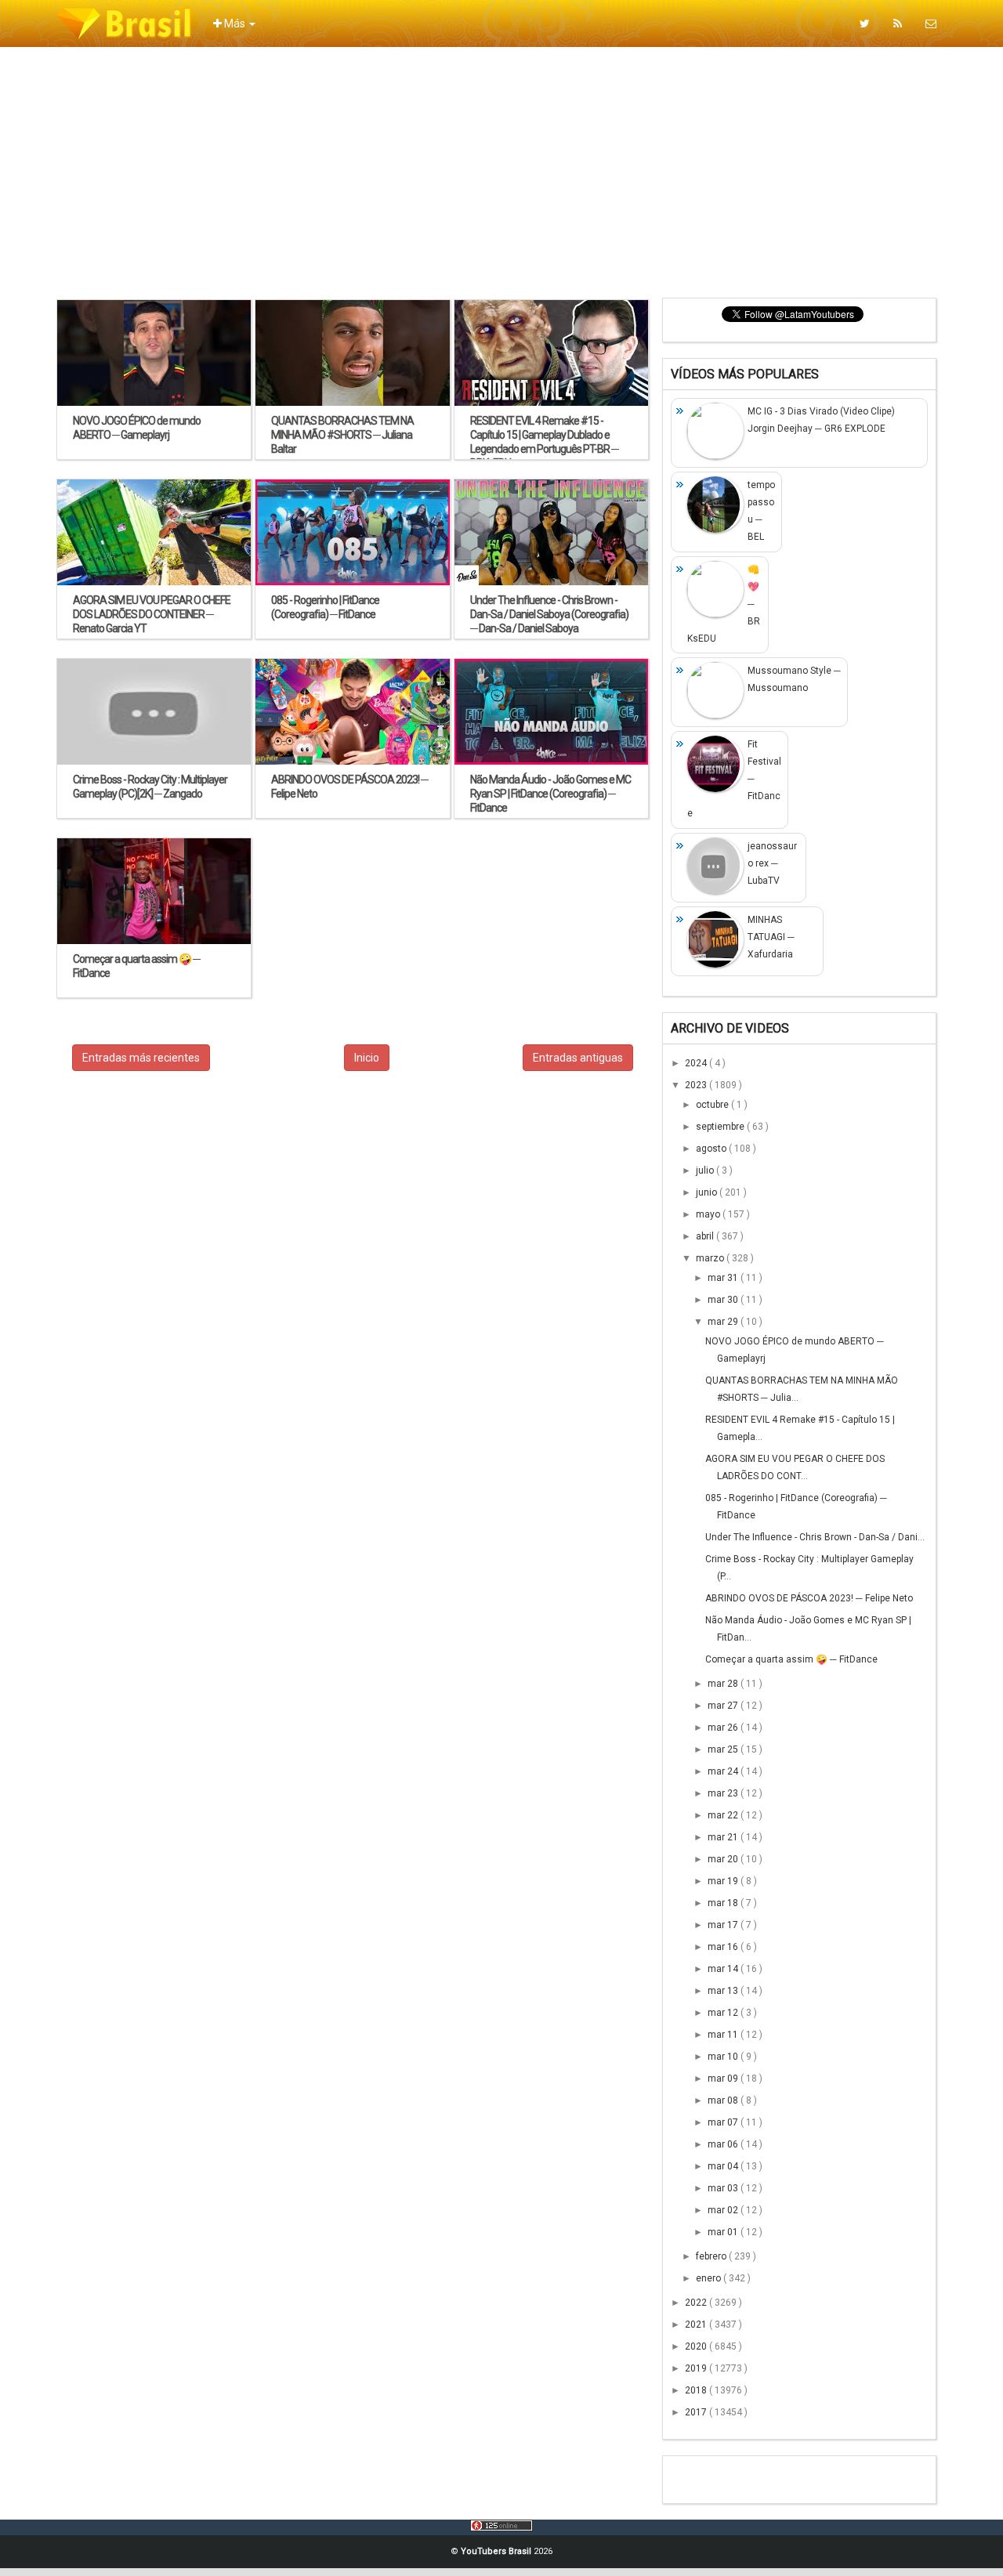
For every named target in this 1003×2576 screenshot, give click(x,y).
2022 (697, 2303)
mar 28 (724, 1684)
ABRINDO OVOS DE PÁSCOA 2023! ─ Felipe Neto (809, 1598)
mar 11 (724, 2035)
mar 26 (724, 1728)
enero (710, 2278)
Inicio (367, 1058)
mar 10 (724, 2057)
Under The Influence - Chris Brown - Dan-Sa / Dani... (815, 1537)
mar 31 (724, 1278)
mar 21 (724, 1837)
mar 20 (724, 1859)
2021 (697, 2325)
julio (706, 1170)
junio (708, 1192)
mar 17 (724, 1925)
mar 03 (724, 2188)
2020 (697, 2346)
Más (235, 24)
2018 (697, 2390)
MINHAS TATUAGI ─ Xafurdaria (771, 937)
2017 (697, 2412)
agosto (712, 1149)
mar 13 (724, 1991)
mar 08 (724, 2100)
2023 (697, 1085)
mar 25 (724, 1749)
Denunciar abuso (748, 2475)
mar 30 (724, 1300)
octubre (713, 1105)
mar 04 (724, 2166)
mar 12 (724, 2013)
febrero (712, 2256)
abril (706, 1236)
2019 (697, 2368)
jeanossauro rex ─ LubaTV (772, 863)
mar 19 (724, 1881)
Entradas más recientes (141, 1058)
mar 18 (724, 1903)
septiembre (721, 1127)
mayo (709, 1214)
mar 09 (724, 2079)
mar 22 (724, 1815)
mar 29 (724, 1322)
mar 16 (724, 1947)
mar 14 (724, 1969)
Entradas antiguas (578, 1058)
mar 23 (724, 1793)
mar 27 (724, 1706)
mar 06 (724, 2144)
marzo (711, 1258)
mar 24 (724, 1771)
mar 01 (724, 2232)
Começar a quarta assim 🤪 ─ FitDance (791, 1659)
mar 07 (724, 2122)
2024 (697, 1063)
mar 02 (724, 2210)
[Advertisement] (501, 172)
